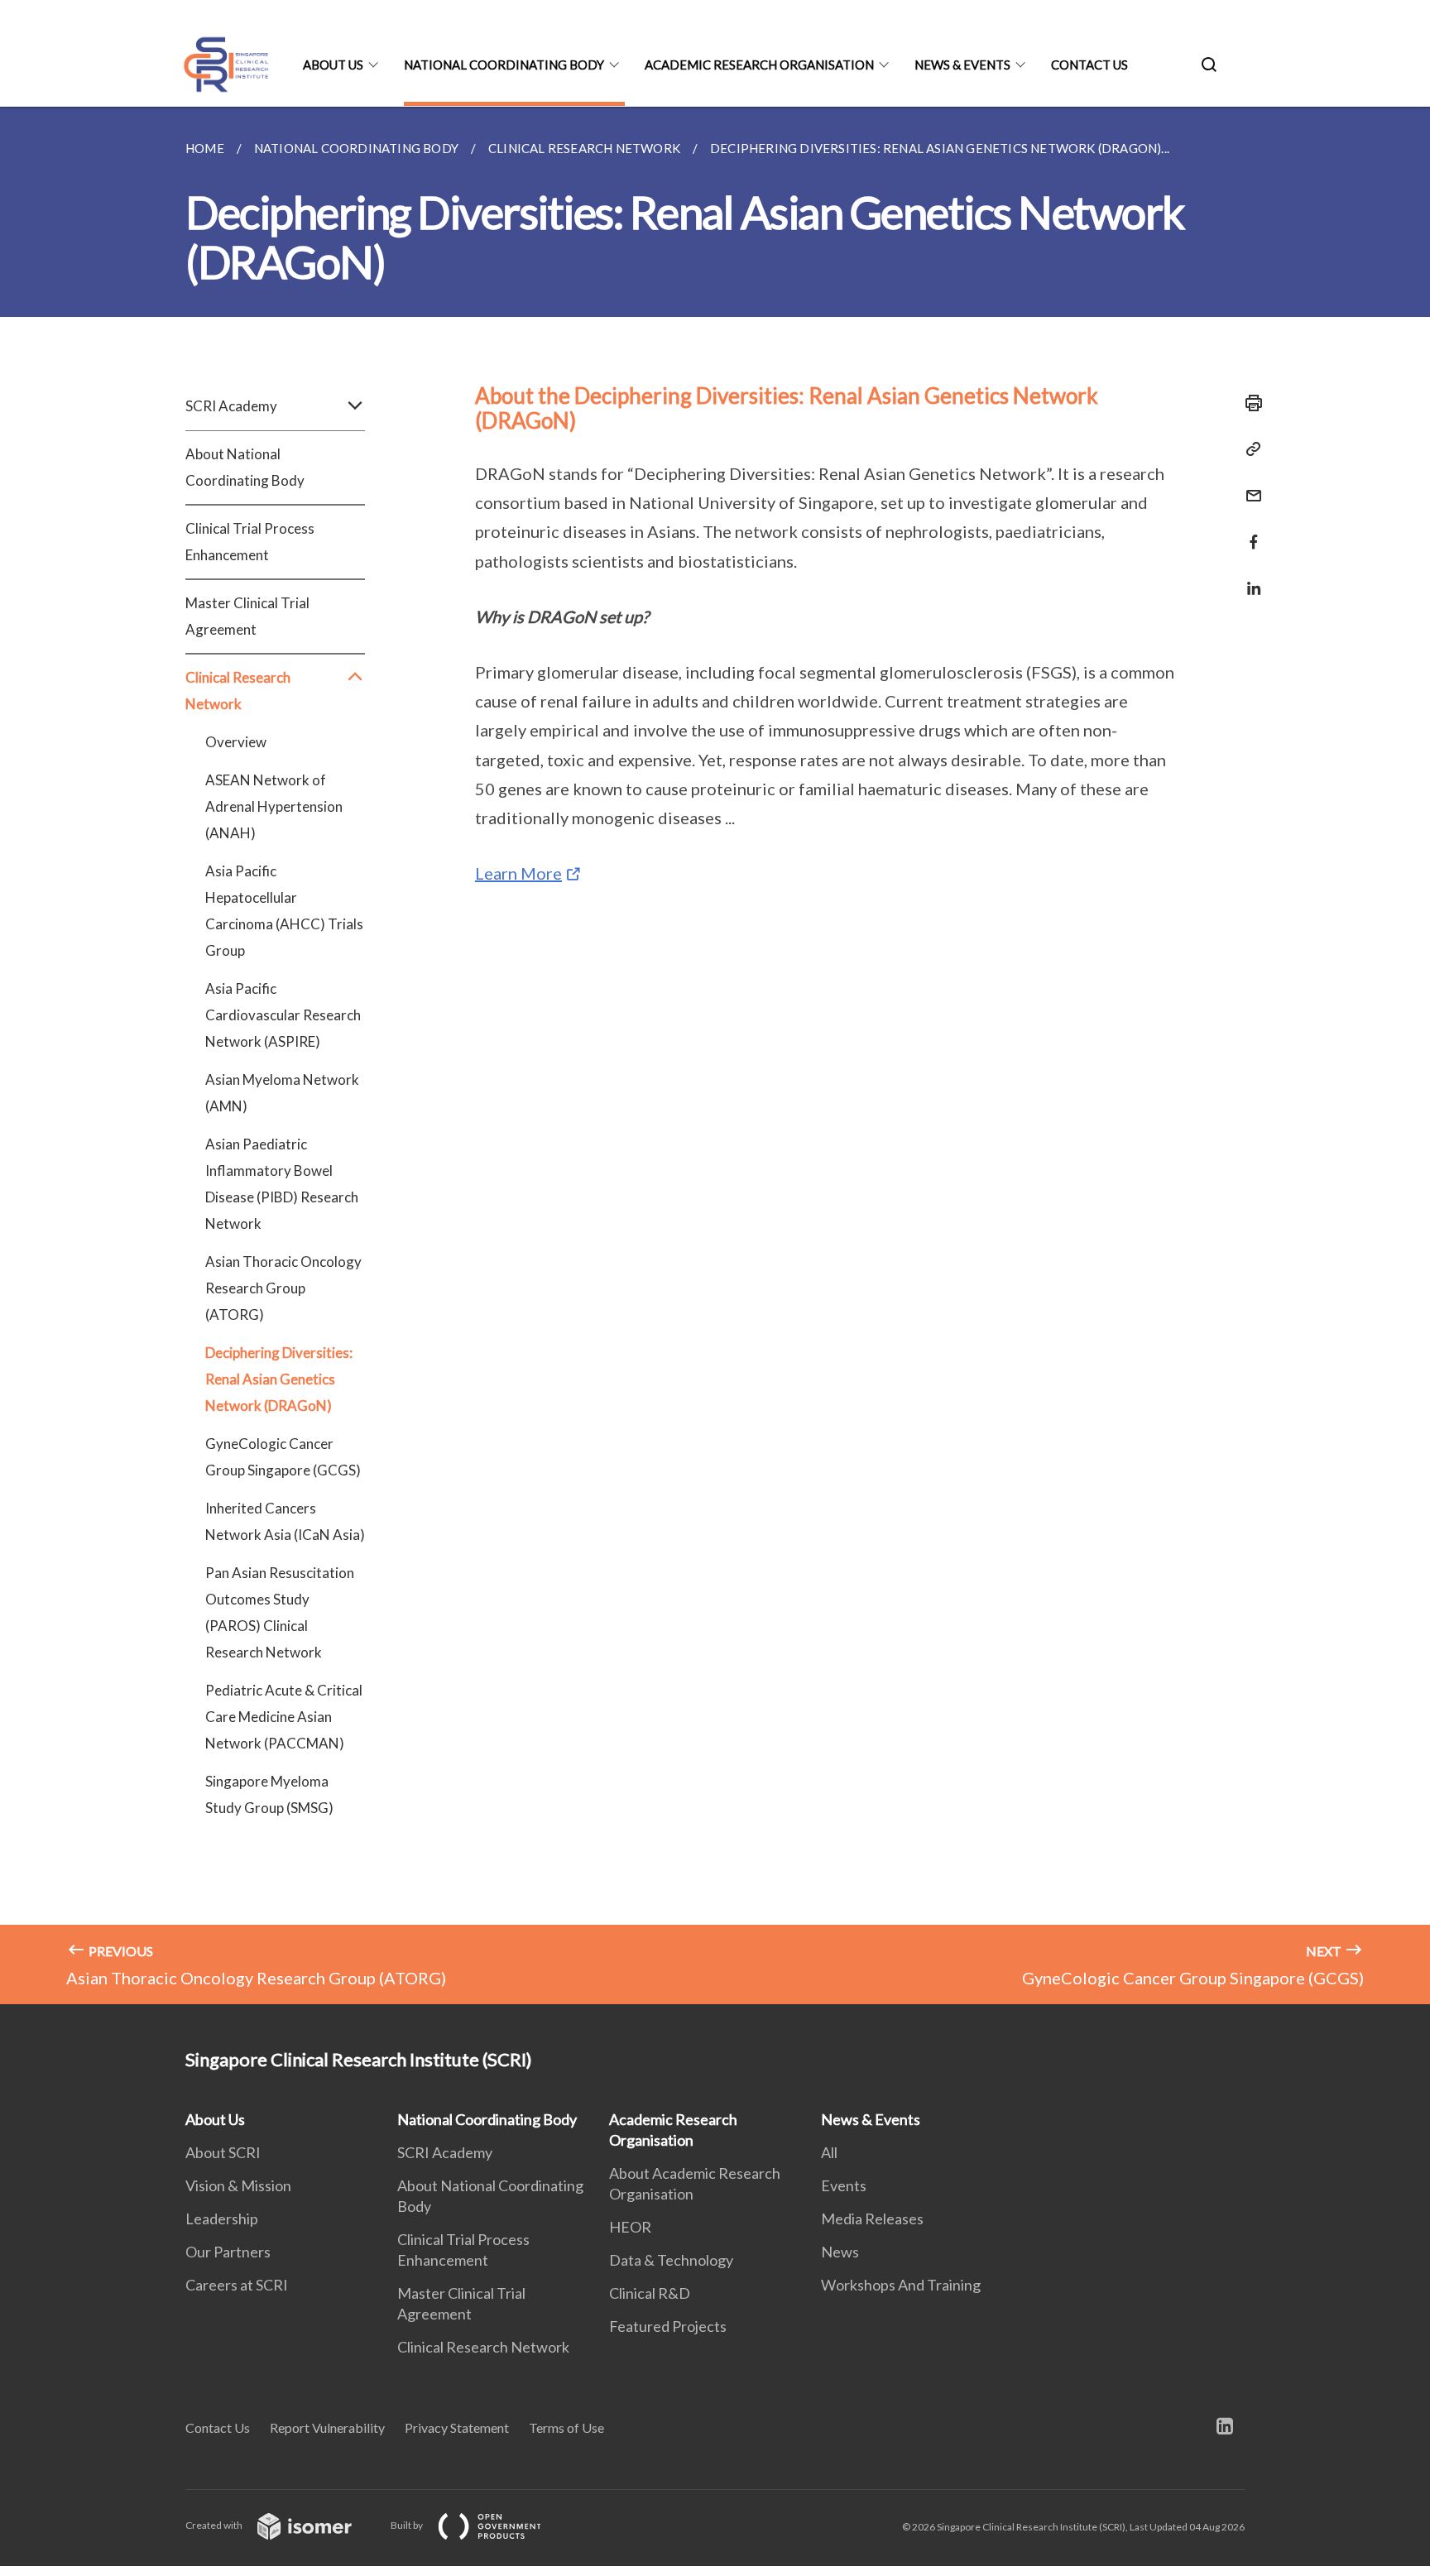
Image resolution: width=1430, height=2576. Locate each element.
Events (844, 2185)
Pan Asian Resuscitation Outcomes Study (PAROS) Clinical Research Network (280, 1612)
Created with (215, 2525)
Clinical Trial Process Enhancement (250, 542)
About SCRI (223, 2152)
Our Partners (228, 2252)
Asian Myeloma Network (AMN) (282, 1093)
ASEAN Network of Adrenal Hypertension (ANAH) (274, 806)
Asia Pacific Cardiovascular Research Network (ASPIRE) (283, 1015)
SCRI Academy (445, 2152)
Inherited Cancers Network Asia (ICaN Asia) (285, 1521)
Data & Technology (671, 2260)
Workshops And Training (901, 2285)
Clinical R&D (650, 2293)
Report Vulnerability (327, 2427)
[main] (715, 1055)
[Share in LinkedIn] (1249, 578)
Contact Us (1089, 65)
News (840, 2252)
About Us (333, 65)
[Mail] (1249, 485)
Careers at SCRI (237, 2285)
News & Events (962, 65)
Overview (236, 742)
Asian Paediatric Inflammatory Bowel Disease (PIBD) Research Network (282, 1184)
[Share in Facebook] (1249, 532)
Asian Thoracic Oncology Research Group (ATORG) (283, 1288)
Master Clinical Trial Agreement (247, 616)
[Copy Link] (1249, 449)
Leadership (222, 2219)
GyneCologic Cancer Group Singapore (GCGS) (283, 1457)
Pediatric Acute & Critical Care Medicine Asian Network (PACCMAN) (284, 1717)
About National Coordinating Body (245, 467)
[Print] (1249, 403)
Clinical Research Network (483, 2347)
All (829, 2152)
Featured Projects (668, 2326)
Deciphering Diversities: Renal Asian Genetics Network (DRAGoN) (279, 1379)
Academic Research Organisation (759, 65)
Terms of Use (566, 2427)
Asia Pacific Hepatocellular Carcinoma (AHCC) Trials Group (284, 911)
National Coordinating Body (504, 65)
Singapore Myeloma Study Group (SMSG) (269, 1794)
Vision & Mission (238, 2185)
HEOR (630, 2227)
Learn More (518, 873)
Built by (408, 2525)
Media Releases (872, 2219)
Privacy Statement (457, 2427)
